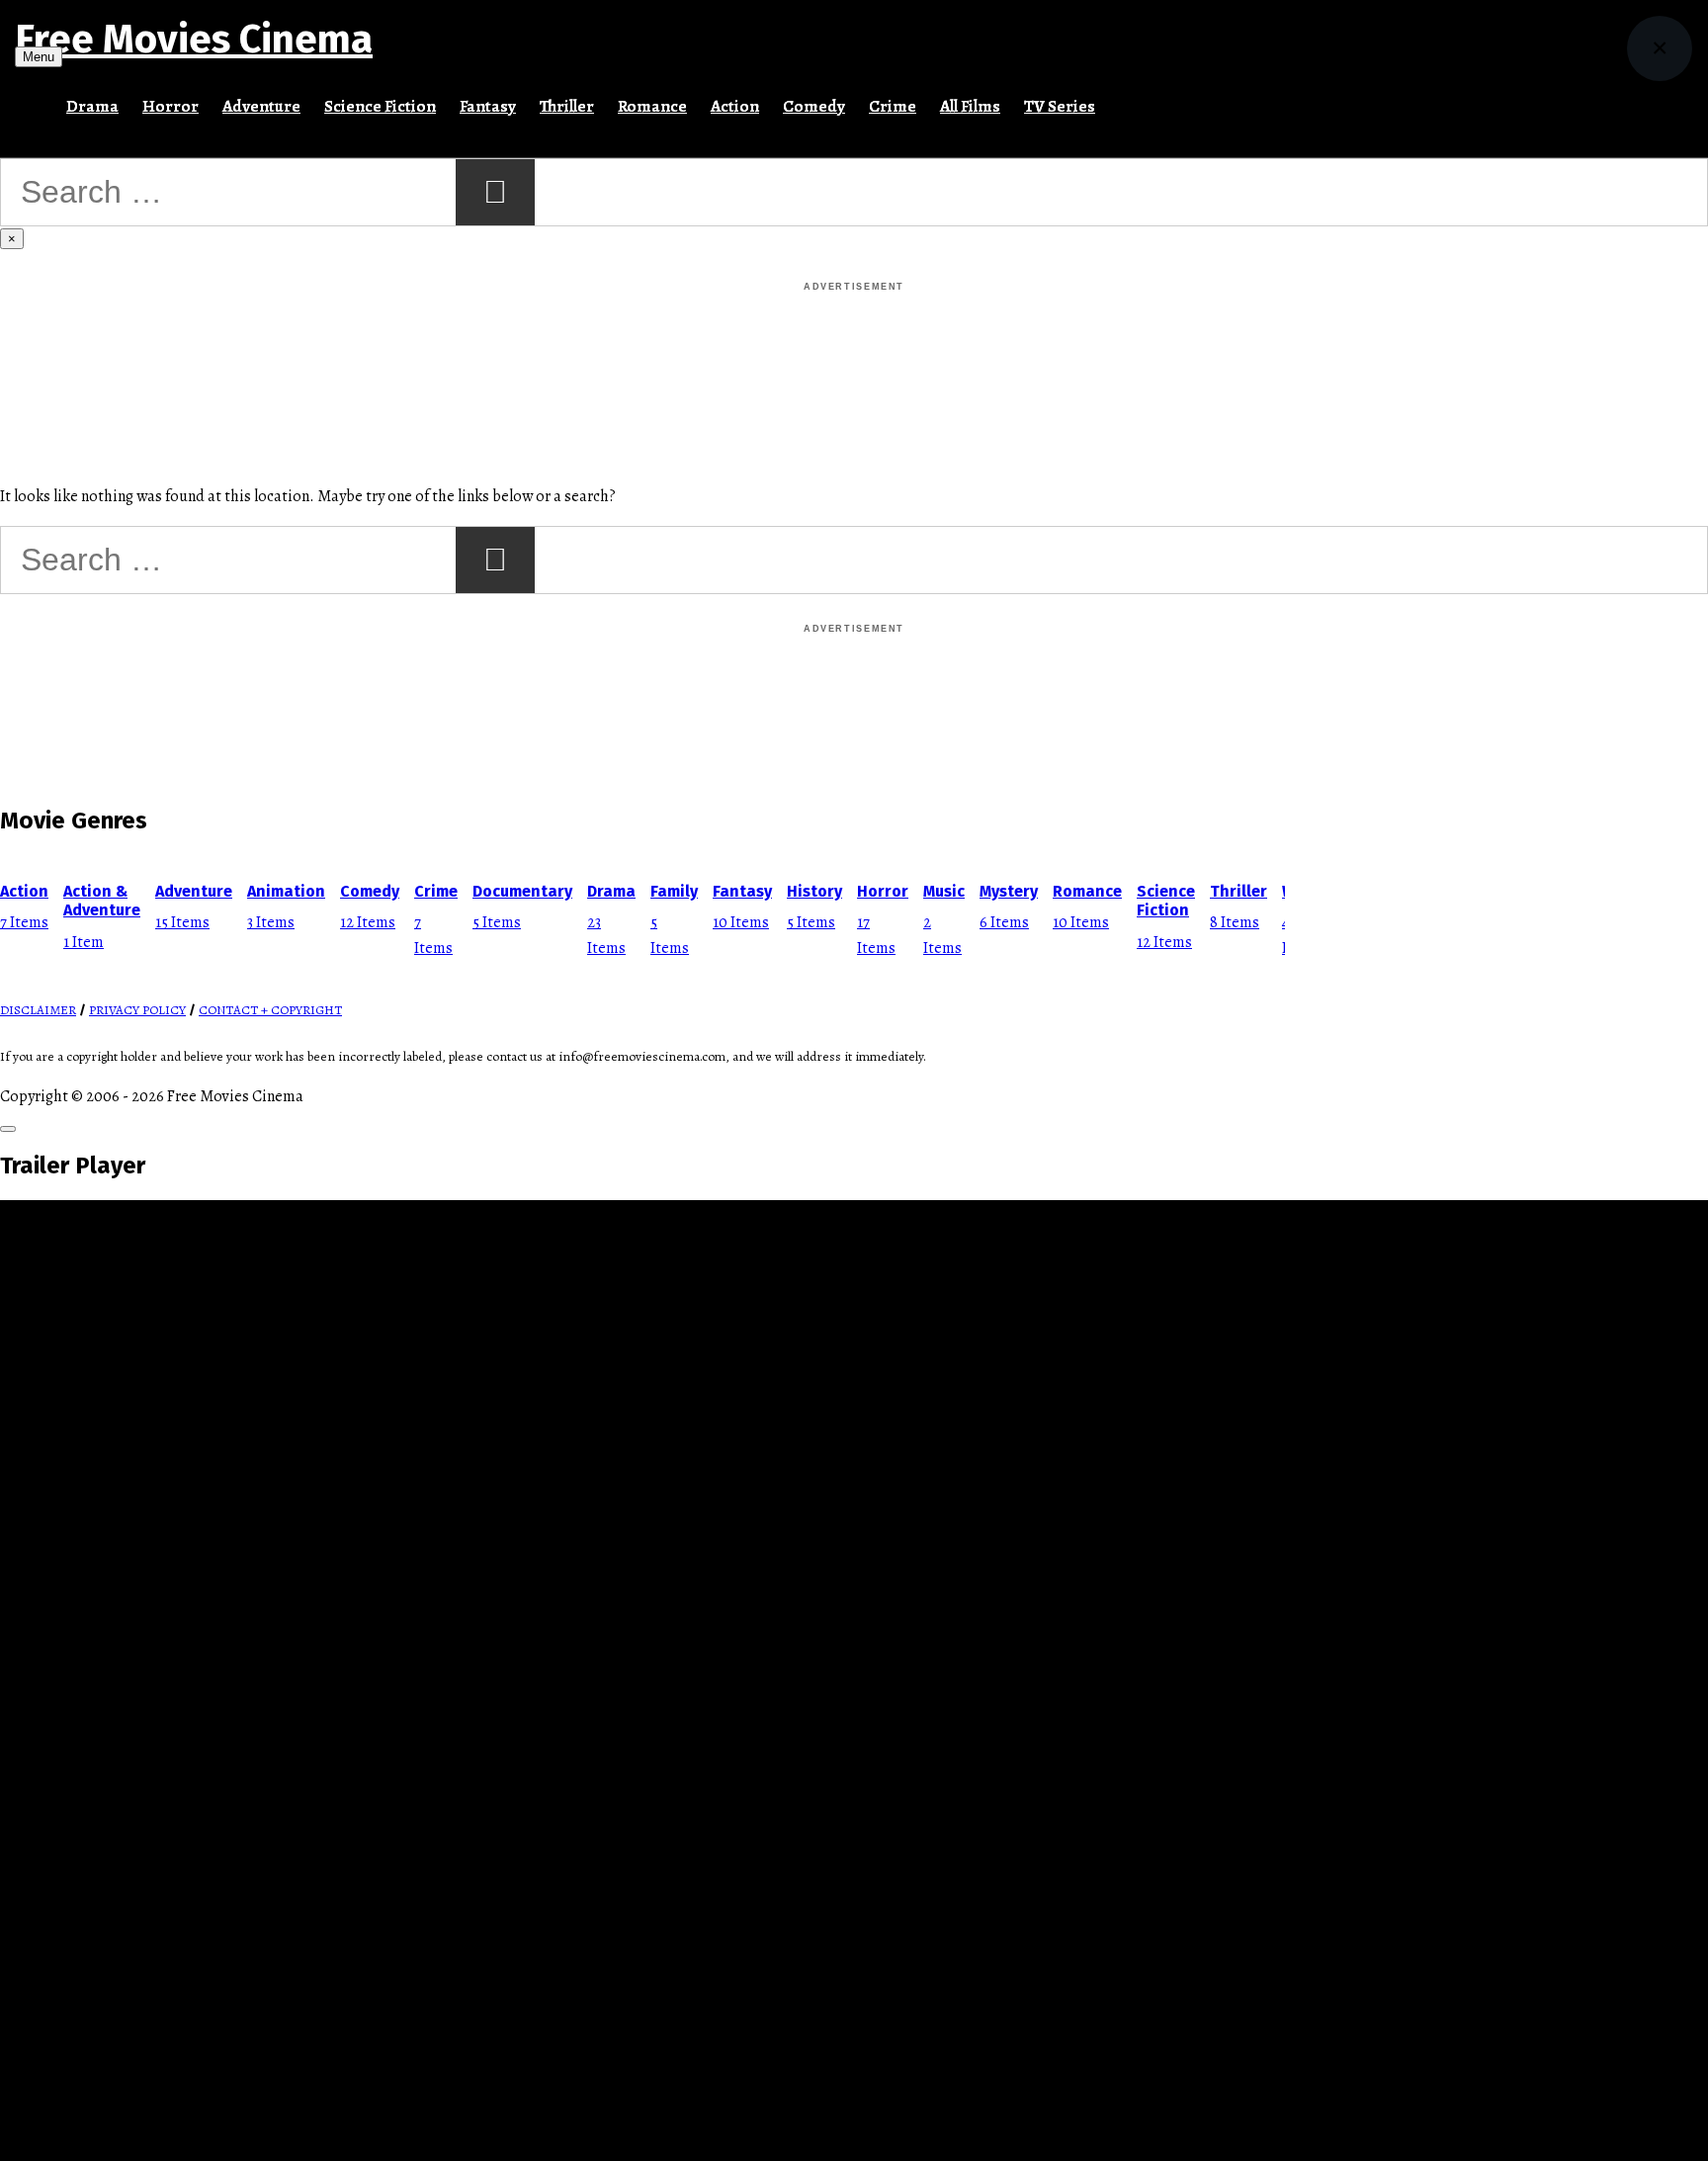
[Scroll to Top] (8, 1129)
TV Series (1060, 106)
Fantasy (488, 106)
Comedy (814, 106)
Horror (171, 106)
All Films (970, 106)
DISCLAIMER (38, 1010)
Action (735, 106)
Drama (92, 106)
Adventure (261, 106)
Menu (39, 57)
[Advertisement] (854, 340)
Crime (893, 106)
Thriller (567, 106)
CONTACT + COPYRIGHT (270, 1010)
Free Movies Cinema (194, 40)
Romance (652, 106)
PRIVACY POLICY (137, 1010)
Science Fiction (380, 106)
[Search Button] (1119, 98)
